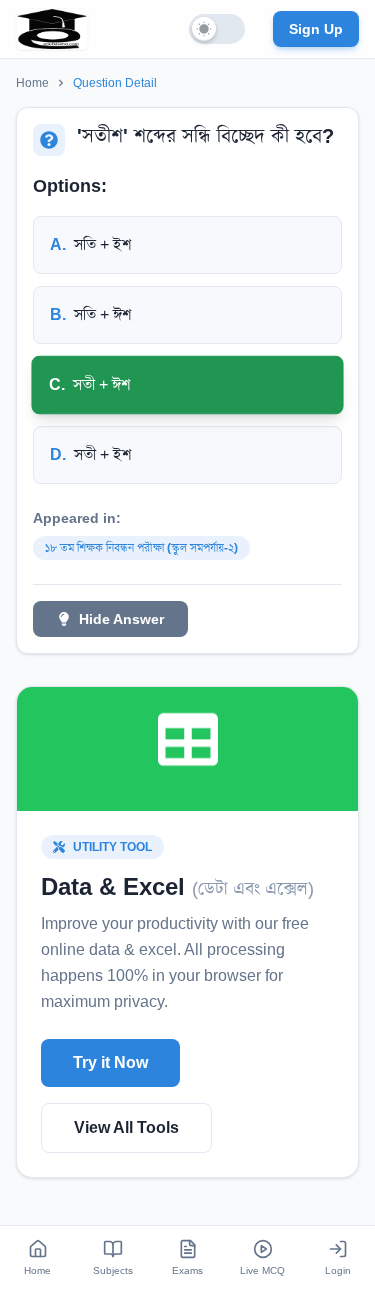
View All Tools (126, 1127)
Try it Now (110, 1062)
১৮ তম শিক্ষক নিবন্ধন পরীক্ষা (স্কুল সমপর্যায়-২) (141, 548)
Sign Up (316, 29)
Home (32, 83)
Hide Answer (121, 619)
